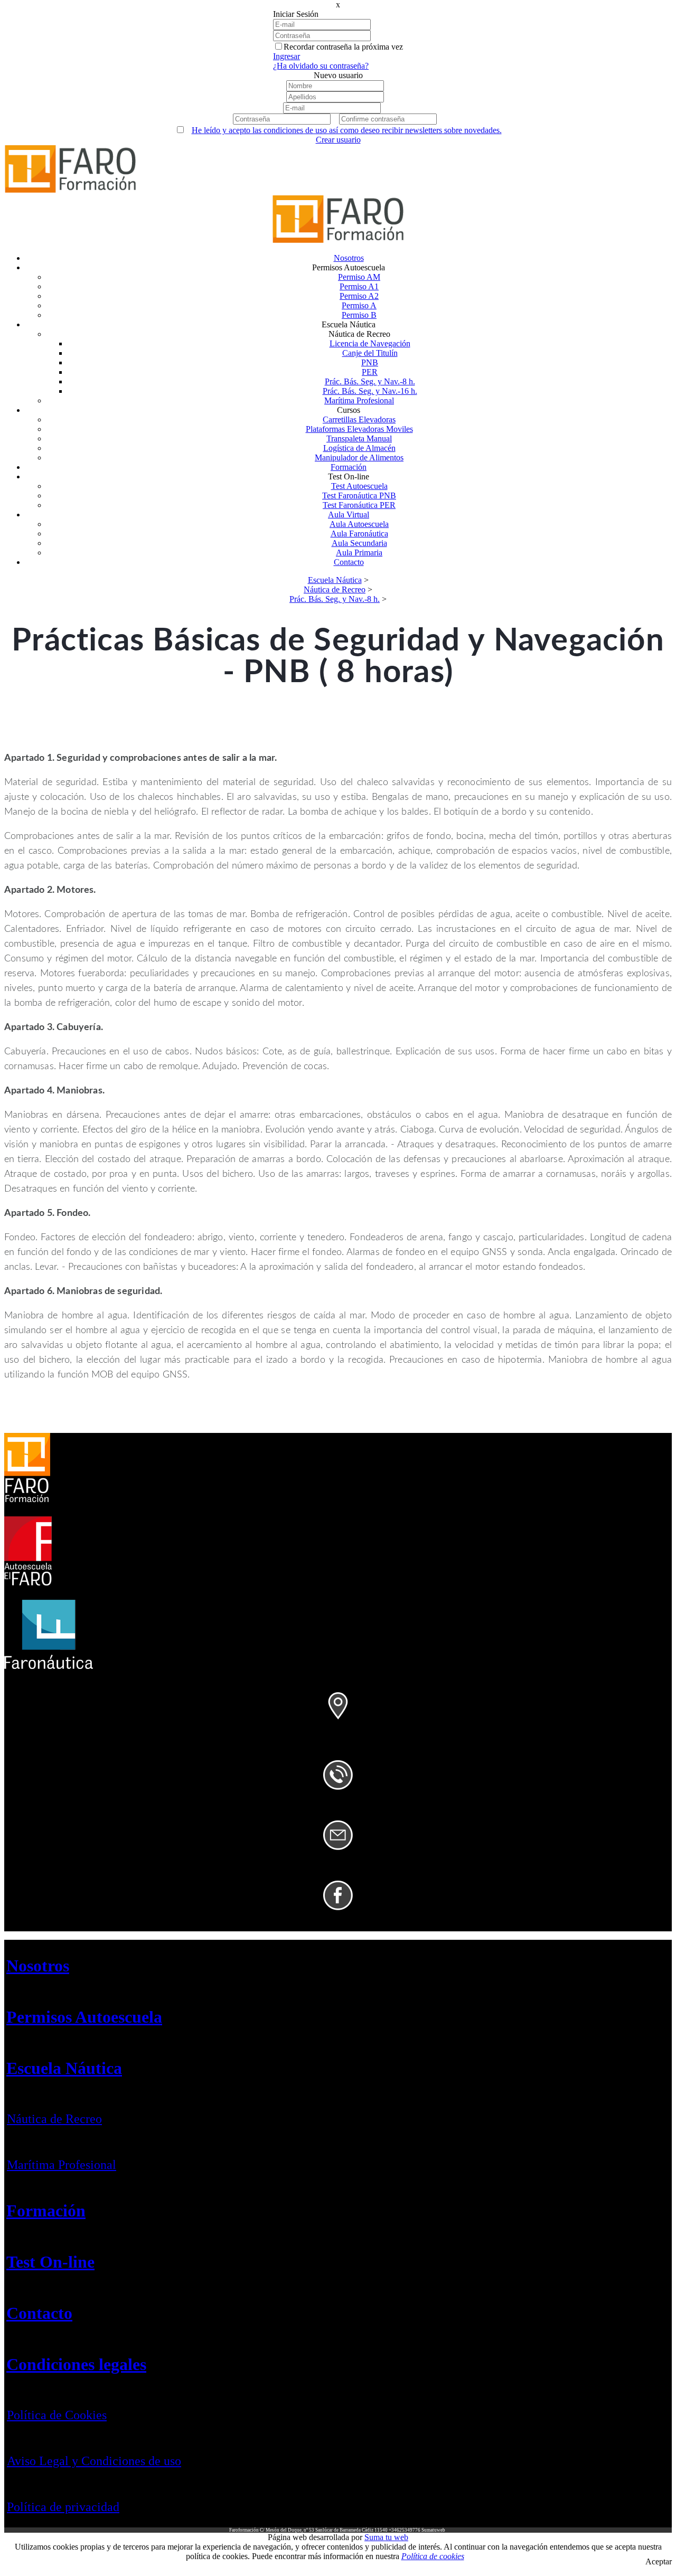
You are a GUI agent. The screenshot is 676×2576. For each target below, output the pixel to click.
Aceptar (659, 2561)
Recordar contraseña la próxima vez (343, 47)
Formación (46, 2211)
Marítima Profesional (62, 2165)
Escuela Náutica (64, 2068)
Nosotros (38, 1966)
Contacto (39, 2313)
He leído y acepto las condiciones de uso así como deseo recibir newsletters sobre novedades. (347, 130)
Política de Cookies (57, 2415)
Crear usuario (338, 140)
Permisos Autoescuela (84, 2017)
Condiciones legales (76, 2364)
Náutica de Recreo (54, 2119)
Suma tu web (386, 2537)
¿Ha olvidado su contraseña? (321, 66)
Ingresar (287, 56)
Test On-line (50, 2262)
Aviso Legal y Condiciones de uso (94, 2461)
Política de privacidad (63, 2507)
